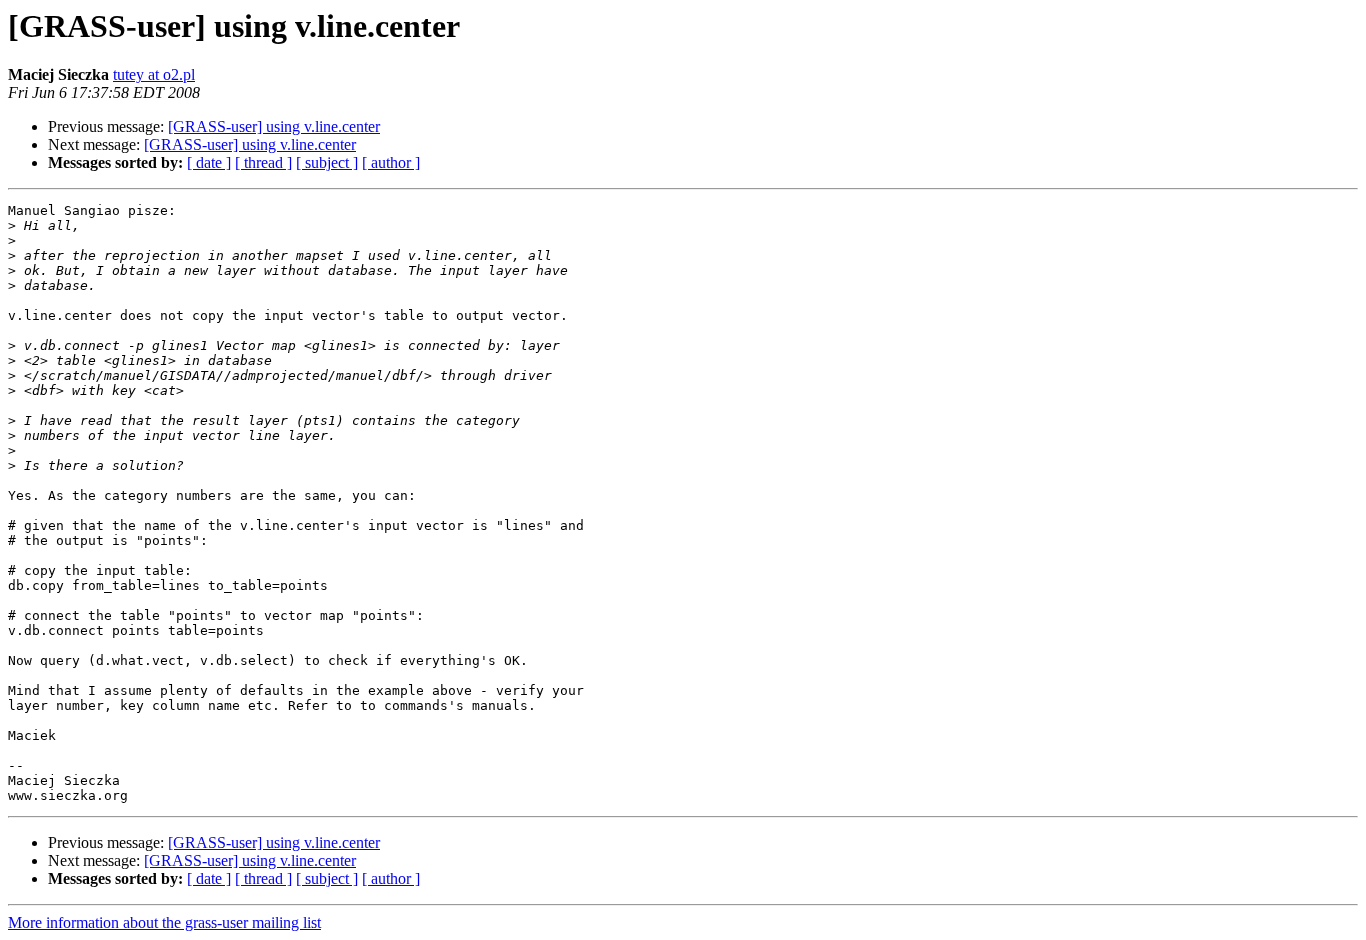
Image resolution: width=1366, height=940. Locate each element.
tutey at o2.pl (154, 74)
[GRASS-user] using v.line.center (274, 126)
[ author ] (391, 162)
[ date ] (209, 162)
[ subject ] (327, 162)
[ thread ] (263, 162)
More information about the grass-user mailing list (164, 922)
